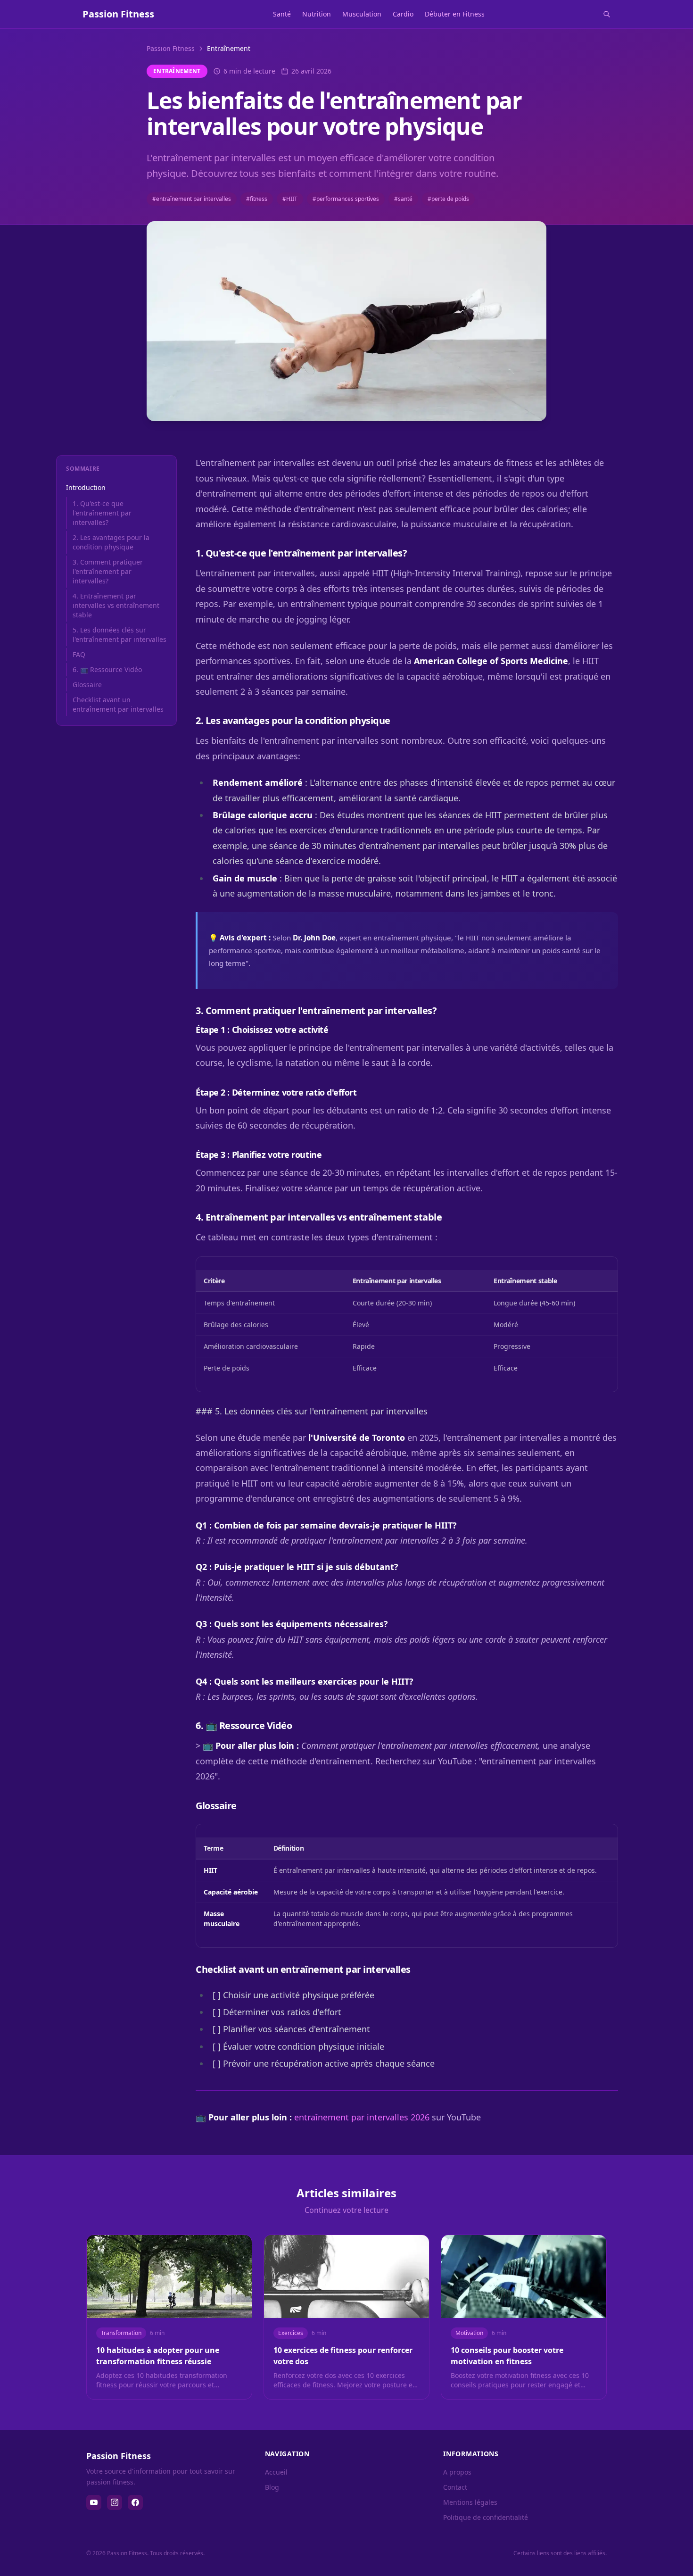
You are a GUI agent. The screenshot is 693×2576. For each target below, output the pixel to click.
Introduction (86, 487)
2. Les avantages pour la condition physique (111, 542)
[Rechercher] (607, 14)
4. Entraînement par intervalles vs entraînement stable (116, 605)
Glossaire (87, 685)
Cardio (403, 14)
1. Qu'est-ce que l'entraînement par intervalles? (102, 513)
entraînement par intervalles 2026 (362, 2117)
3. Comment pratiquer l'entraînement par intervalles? (108, 571)
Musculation (362, 14)
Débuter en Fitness (455, 14)
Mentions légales (470, 2502)
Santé (282, 14)
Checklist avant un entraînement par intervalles (118, 704)
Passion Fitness (171, 48)
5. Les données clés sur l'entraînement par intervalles (120, 635)
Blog (272, 2487)
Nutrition (317, 14)
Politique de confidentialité (486, 2517)
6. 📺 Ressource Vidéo (107, 669)
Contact (455, 2487)
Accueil (276, 2472)
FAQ (79, 654)
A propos (457, 2472)
